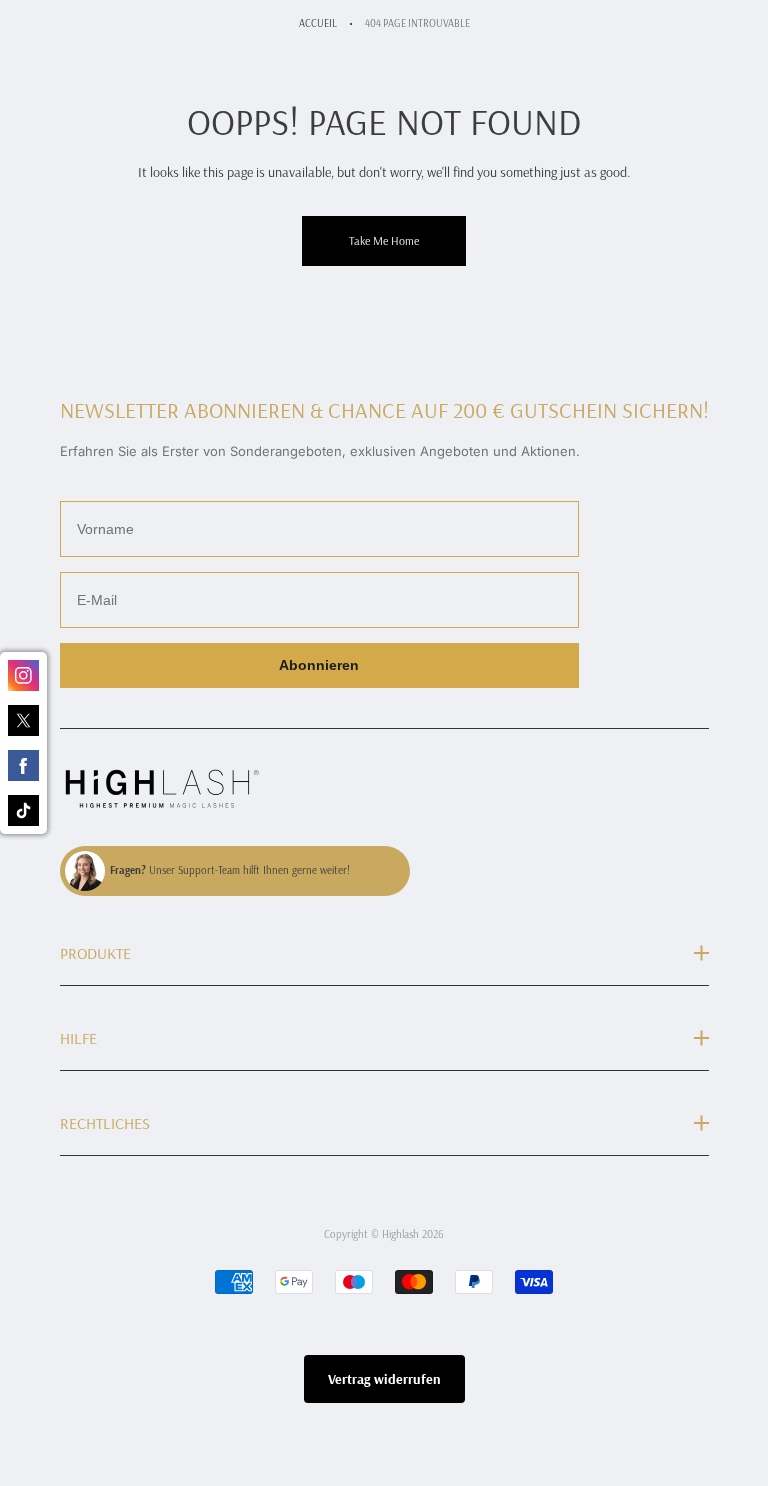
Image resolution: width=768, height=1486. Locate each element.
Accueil (318, 23)
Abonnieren (319, 665)
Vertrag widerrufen (384, 1379)
